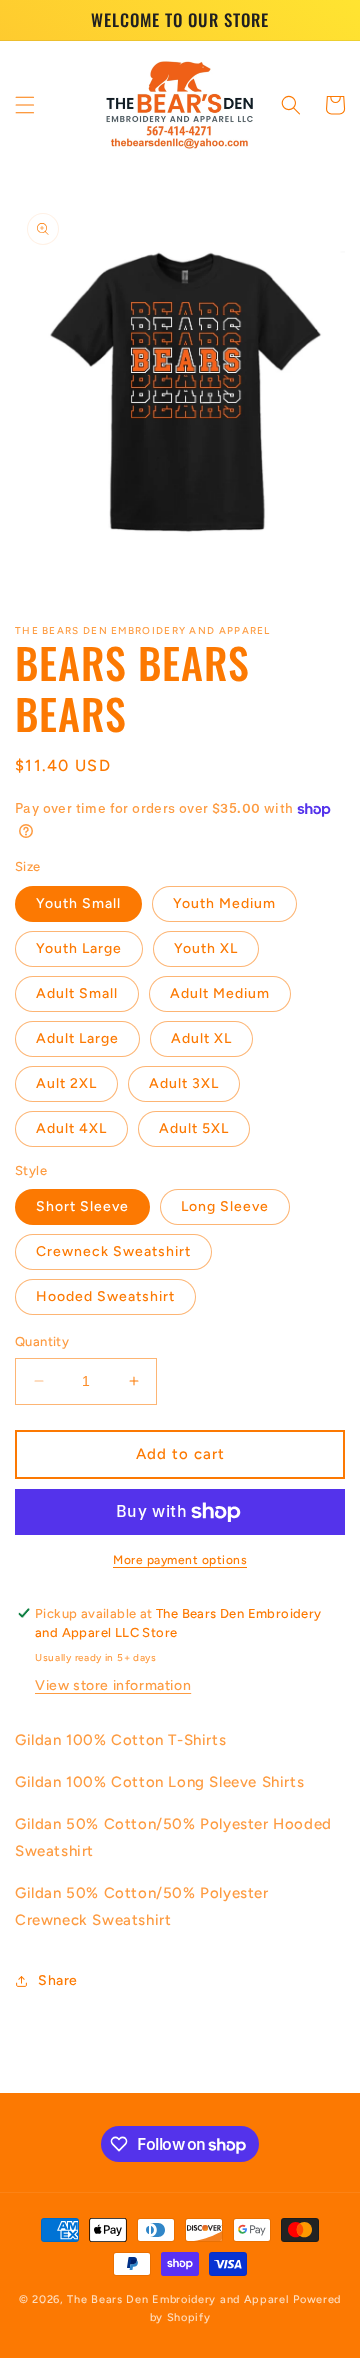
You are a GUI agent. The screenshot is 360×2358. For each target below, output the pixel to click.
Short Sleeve (82, 1206)
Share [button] (58, 1980)
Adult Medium (220, 993)
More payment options (180, 1560)
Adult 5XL (194, 1128)
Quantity (42, 1341)
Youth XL (206, 948)
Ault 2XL (66, 1083)
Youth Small (78, 903)
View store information (113, 1685)
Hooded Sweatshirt (105, 1296)
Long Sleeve (225, 1206)
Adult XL (201, 1038)
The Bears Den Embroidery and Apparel (180, 2299)
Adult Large (77, 1038)
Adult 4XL (71, 1128)
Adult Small (77, 993)
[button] (25, 105)
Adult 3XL (184, 1083)
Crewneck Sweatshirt (113, 1251)
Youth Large (79, 948)
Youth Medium (224, 903)
